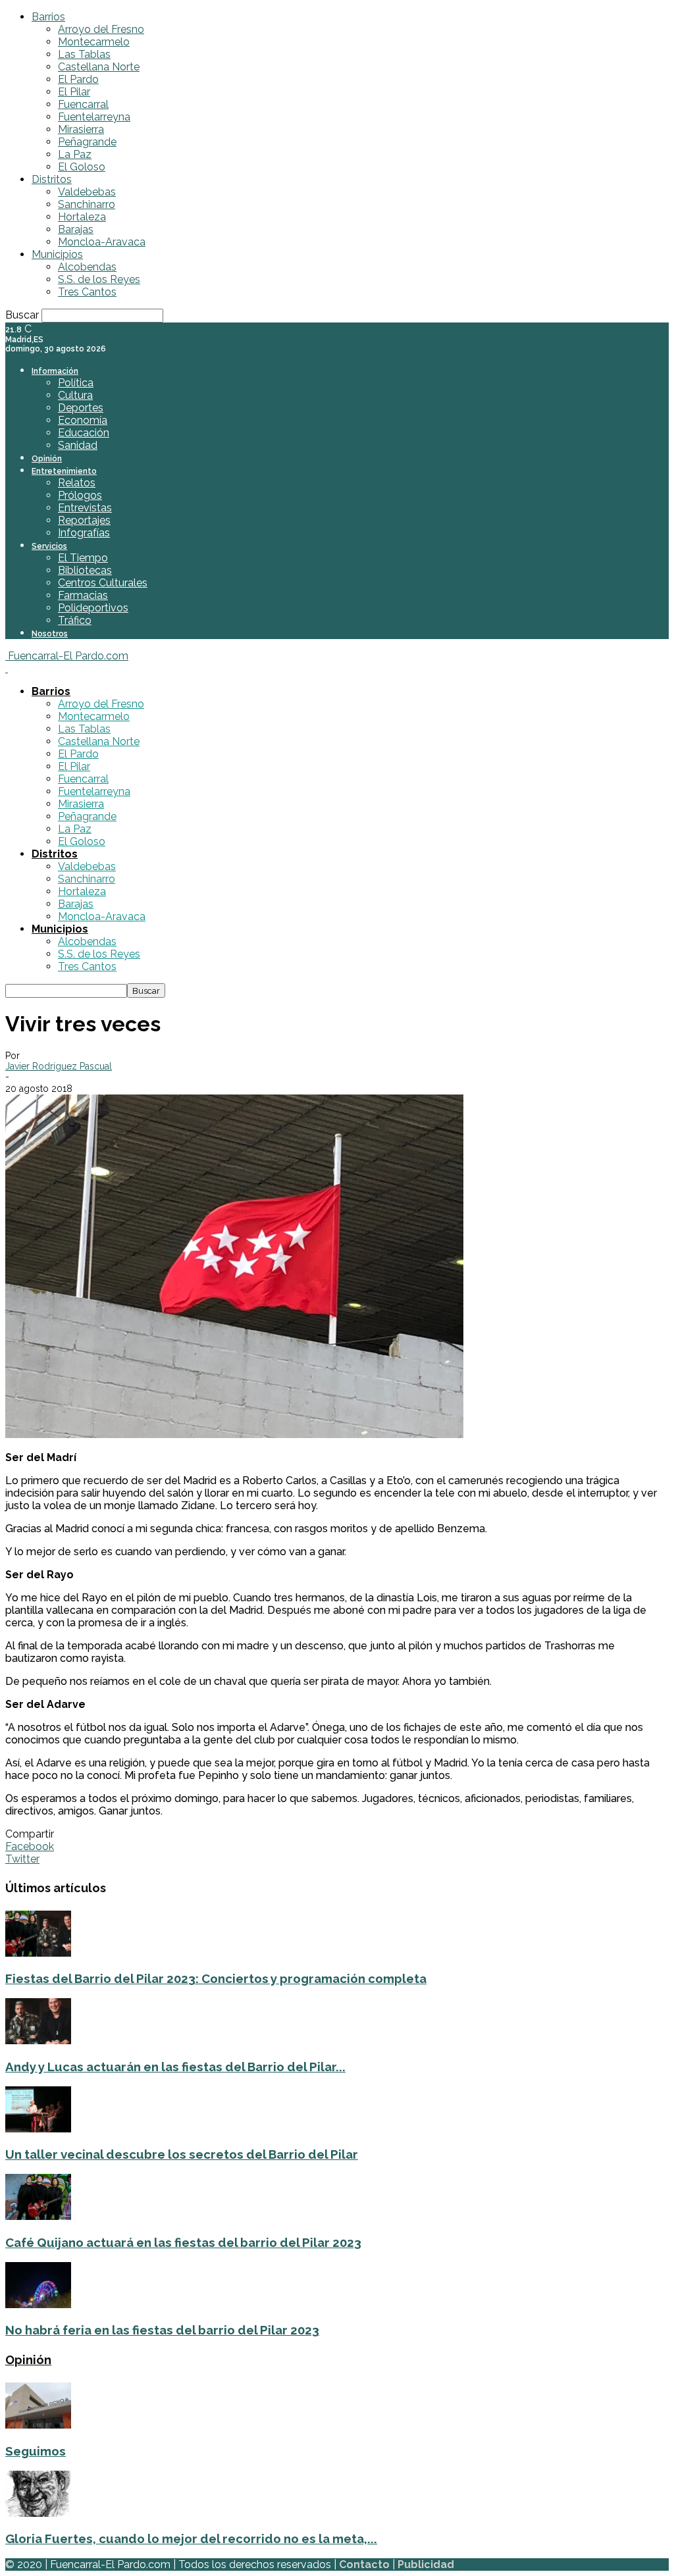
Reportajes (84, 520)
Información (55, 371)
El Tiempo (83, 558)
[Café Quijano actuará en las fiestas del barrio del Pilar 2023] (38, 2216)
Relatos (77, 483)
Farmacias (83, 595)
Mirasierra (81, 129)
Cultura (75, 395)
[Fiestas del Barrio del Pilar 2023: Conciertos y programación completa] (38, 1953)
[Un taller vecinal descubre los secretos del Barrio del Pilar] (38, 2129)
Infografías (84, 533)
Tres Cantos (87, 292)
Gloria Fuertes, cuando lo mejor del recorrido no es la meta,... (191, 2538)
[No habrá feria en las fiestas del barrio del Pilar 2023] (38, 2305)
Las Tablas (84, 54)
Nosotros (50, 634)
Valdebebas (87, 192)
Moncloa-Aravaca (102, 242)
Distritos (52, 179)
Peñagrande (87, 142)
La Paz (75, 154)
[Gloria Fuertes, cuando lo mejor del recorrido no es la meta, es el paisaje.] (38, 2513)
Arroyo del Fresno (101, 29)
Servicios (49, 546)
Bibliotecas (85, 570)
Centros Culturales (103, 583)
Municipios (57, 254)
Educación (84, 433)
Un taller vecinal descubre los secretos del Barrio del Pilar (182, 2154)
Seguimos (36, 2451)
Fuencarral (83, 104)
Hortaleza (82, 217)
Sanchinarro (87, 204)
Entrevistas (85, 508)
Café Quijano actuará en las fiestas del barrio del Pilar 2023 (183, 2242)
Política (76, 383)
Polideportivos (93, 608)
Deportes (81, 408)
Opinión (47, 459)
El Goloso (82, 167)
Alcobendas (87, 267)
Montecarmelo (94, 42)
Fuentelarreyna (94, 117)
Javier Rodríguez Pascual (59, 1066)
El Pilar (74, 92)
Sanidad (78, 445)
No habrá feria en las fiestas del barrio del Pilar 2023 (162, 2330)
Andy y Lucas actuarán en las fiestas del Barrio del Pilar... (175, 2067)
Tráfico (75, 620)
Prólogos (80, 495)
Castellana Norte (99, 67)
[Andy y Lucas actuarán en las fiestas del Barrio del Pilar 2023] (38, 2041)
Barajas (76, 229)
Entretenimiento (64, 471)
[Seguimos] (38, 2425)
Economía (83, 420)
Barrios (48, 17)
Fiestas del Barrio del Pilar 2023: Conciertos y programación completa (216, 1978)
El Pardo (78, 79)
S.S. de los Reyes (99, 279)
